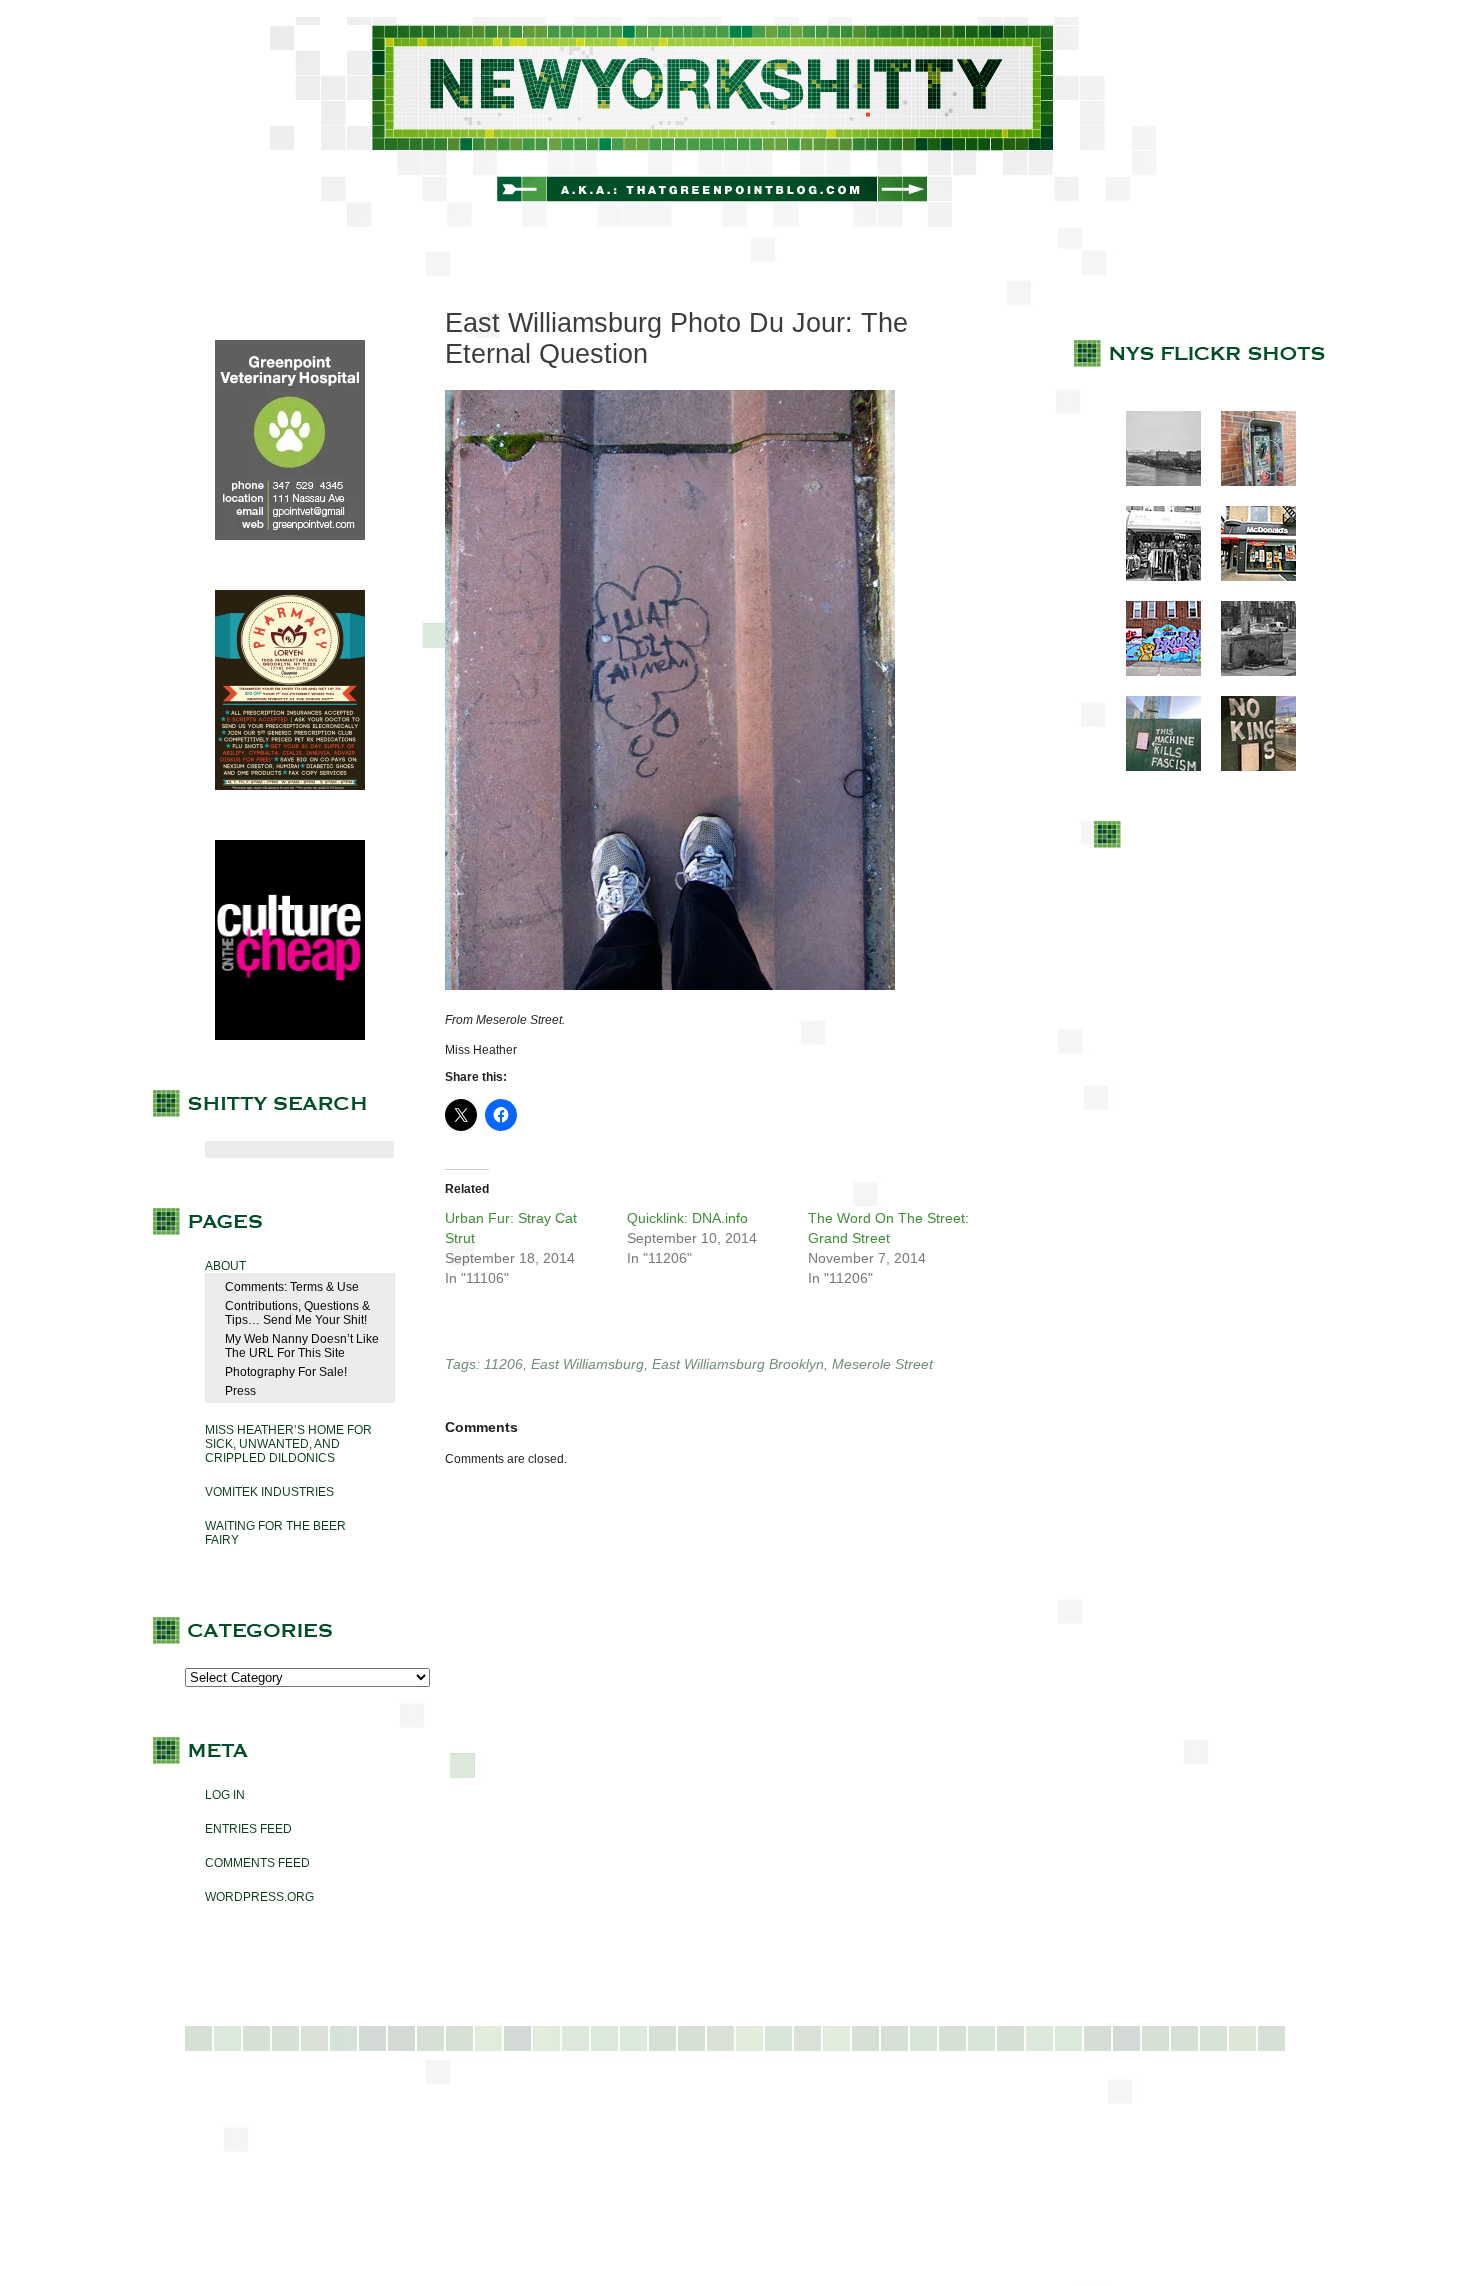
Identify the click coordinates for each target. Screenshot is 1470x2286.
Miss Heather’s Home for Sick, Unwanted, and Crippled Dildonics (288, 1444)
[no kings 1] (1248, 767)
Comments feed (257, 1863)
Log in (225, 1795)
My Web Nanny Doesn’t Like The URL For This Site (302, 1346)
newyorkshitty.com (735, 122)
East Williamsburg (587, 1364)
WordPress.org (259, 1897)
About (225, 1266)
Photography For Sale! (286, 1372)
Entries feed (248, 1829)
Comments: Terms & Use (292, 1287)
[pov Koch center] (1153, 482)
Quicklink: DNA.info (687, 1218)
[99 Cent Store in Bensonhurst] (1153, 577)
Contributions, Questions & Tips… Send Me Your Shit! (297, 1313)
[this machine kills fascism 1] (1153, 767)
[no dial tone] (1248, 482)
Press (240, 1391)
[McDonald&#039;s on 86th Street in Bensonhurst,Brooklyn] (1248, 577)
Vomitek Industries (269, 1492)
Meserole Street (882, 1364)
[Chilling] (1248, 672)
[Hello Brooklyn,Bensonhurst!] (1153, 672)
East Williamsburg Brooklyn (738, 1364)
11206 (503, 1364)
